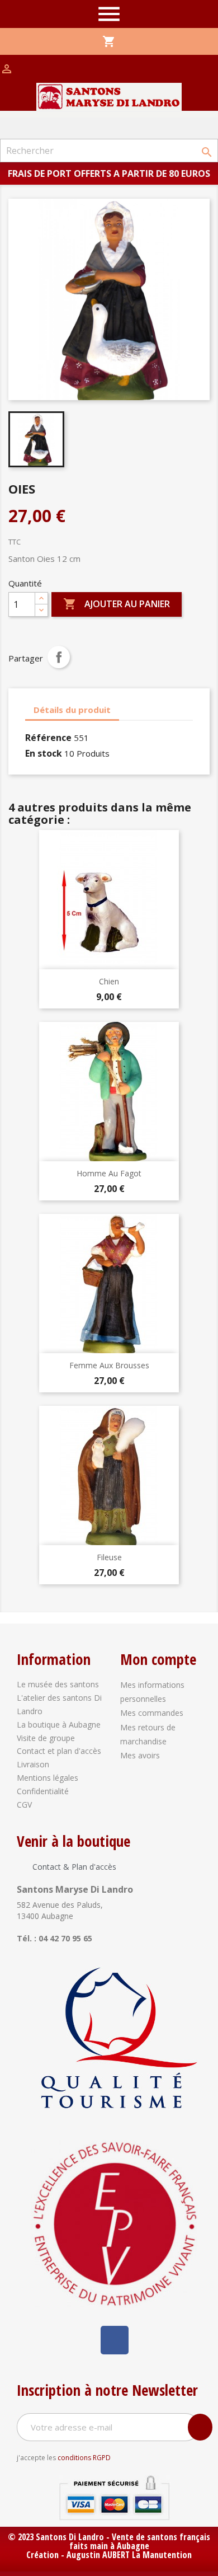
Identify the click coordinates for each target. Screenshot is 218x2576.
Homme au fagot (109, 1173)
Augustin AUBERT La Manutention (129, 2555)
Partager (59, 657)
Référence (48, 738)
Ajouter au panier (117, 604)
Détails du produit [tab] (72, 710)
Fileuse (109, 1557)
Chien (109, 981)
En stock (44, 753)
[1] (200, 2427)
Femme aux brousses (109, 1365)
